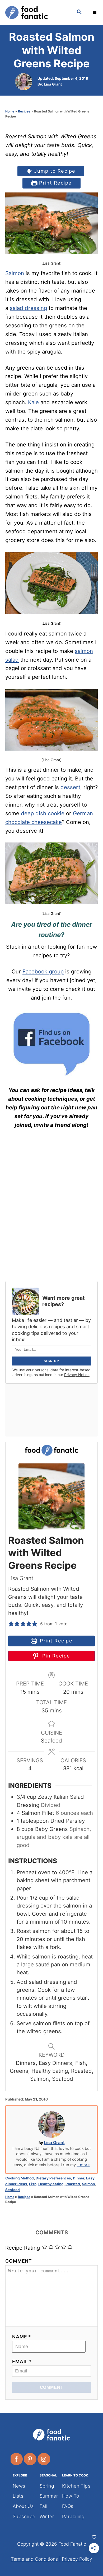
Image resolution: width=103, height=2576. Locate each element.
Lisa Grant (53, 84)
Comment (19, 2261)
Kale (33, 402)
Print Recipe (55, 183)
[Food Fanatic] (36, 13)
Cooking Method (20, 2178)
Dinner (79, 2178)
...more (83, 2165)
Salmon (15, 273)
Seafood (13, 2190)
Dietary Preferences (53, 2178)
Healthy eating (51, 2184)
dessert (70, 787)
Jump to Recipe (54, 171)
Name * (22, 2337)
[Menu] (95, 12)
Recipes (24, 111)
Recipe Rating (23, 2248)
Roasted (73, 2184)
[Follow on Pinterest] (30, 2459)
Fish (33, 2184)
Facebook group (43, 971)
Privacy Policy (77, 2559)
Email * (22, 2361)
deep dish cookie (43, 813)
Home (10, 111)
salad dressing (28, 308)
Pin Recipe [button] (55, 1656)
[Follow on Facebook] (17, 2459)
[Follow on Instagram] (44, 2459)
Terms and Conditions (34, 2559)
